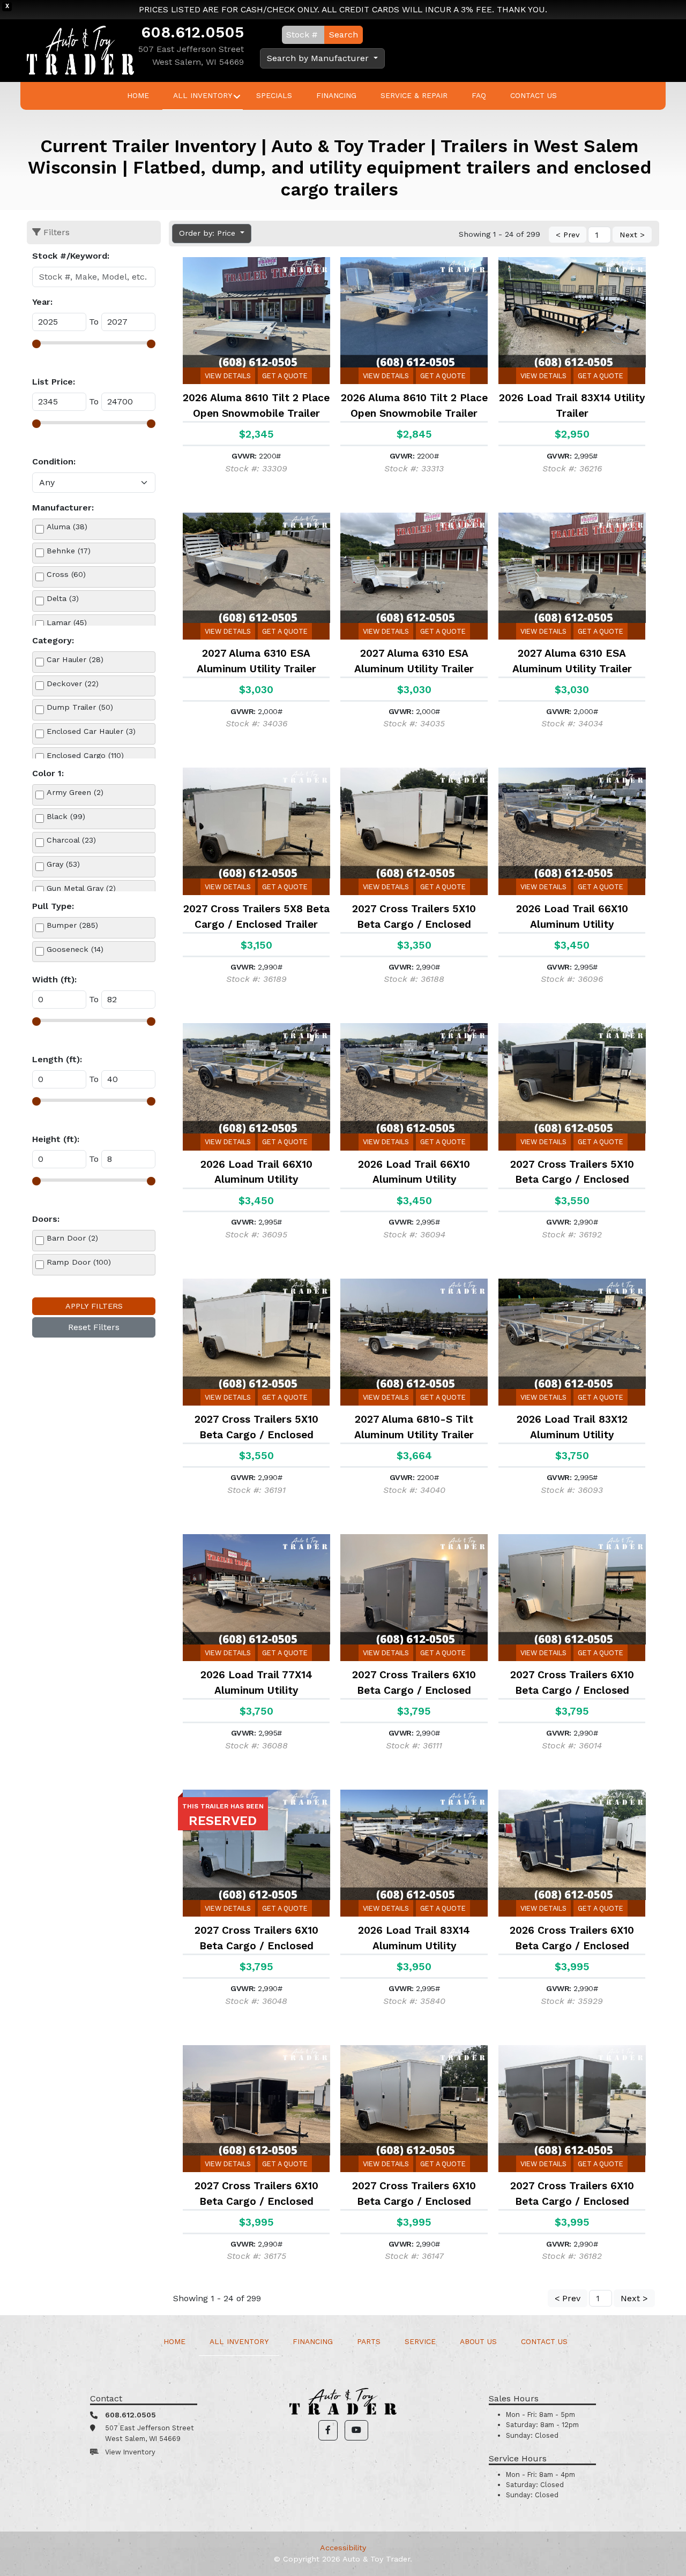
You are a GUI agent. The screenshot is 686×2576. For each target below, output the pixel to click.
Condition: (54, 461)
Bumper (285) (72, 925)
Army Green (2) (75, 792)
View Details (228, 376)
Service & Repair (414, 95)
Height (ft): (56, 1139)
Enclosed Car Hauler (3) (91, 731)
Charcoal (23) (71, 840)
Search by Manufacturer (319, 58)
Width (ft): (54, 979)
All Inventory (203, 95)
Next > (632, 235)
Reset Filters (94, 1327)
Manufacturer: (63, 508)
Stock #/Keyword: (71, 256)
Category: (53, 640)
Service (420, 2341)
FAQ (479, 95)
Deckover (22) (73, 684)
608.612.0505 (192, 32)
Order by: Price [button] (208, 233)
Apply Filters (94, 1306)
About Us (478, 2341)
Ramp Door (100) (79, 1262)
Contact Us (534, 95)
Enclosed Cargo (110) (85, 755)
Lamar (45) (67, 622)
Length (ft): (57, 1059)
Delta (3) (63, 598)
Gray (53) (63, 864)
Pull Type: (53, 906)
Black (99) (66, 816)
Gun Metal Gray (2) (81, 888)
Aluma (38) (67, 527)
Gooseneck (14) (75, 949)
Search (344, 35)
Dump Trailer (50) (80, 707)
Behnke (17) (69, 551)
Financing (336, 95)
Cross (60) (66, 574)
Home (138, 95)
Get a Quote (285, 376)
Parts (369, 2341)
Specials (274, 95)
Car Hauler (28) (75, 659)
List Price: (54, 382)
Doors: (46, 1219)
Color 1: (48, 773)
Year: (42, 302)
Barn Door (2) (72, 1238)
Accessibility (343, 2548)
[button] (328, 2430)
